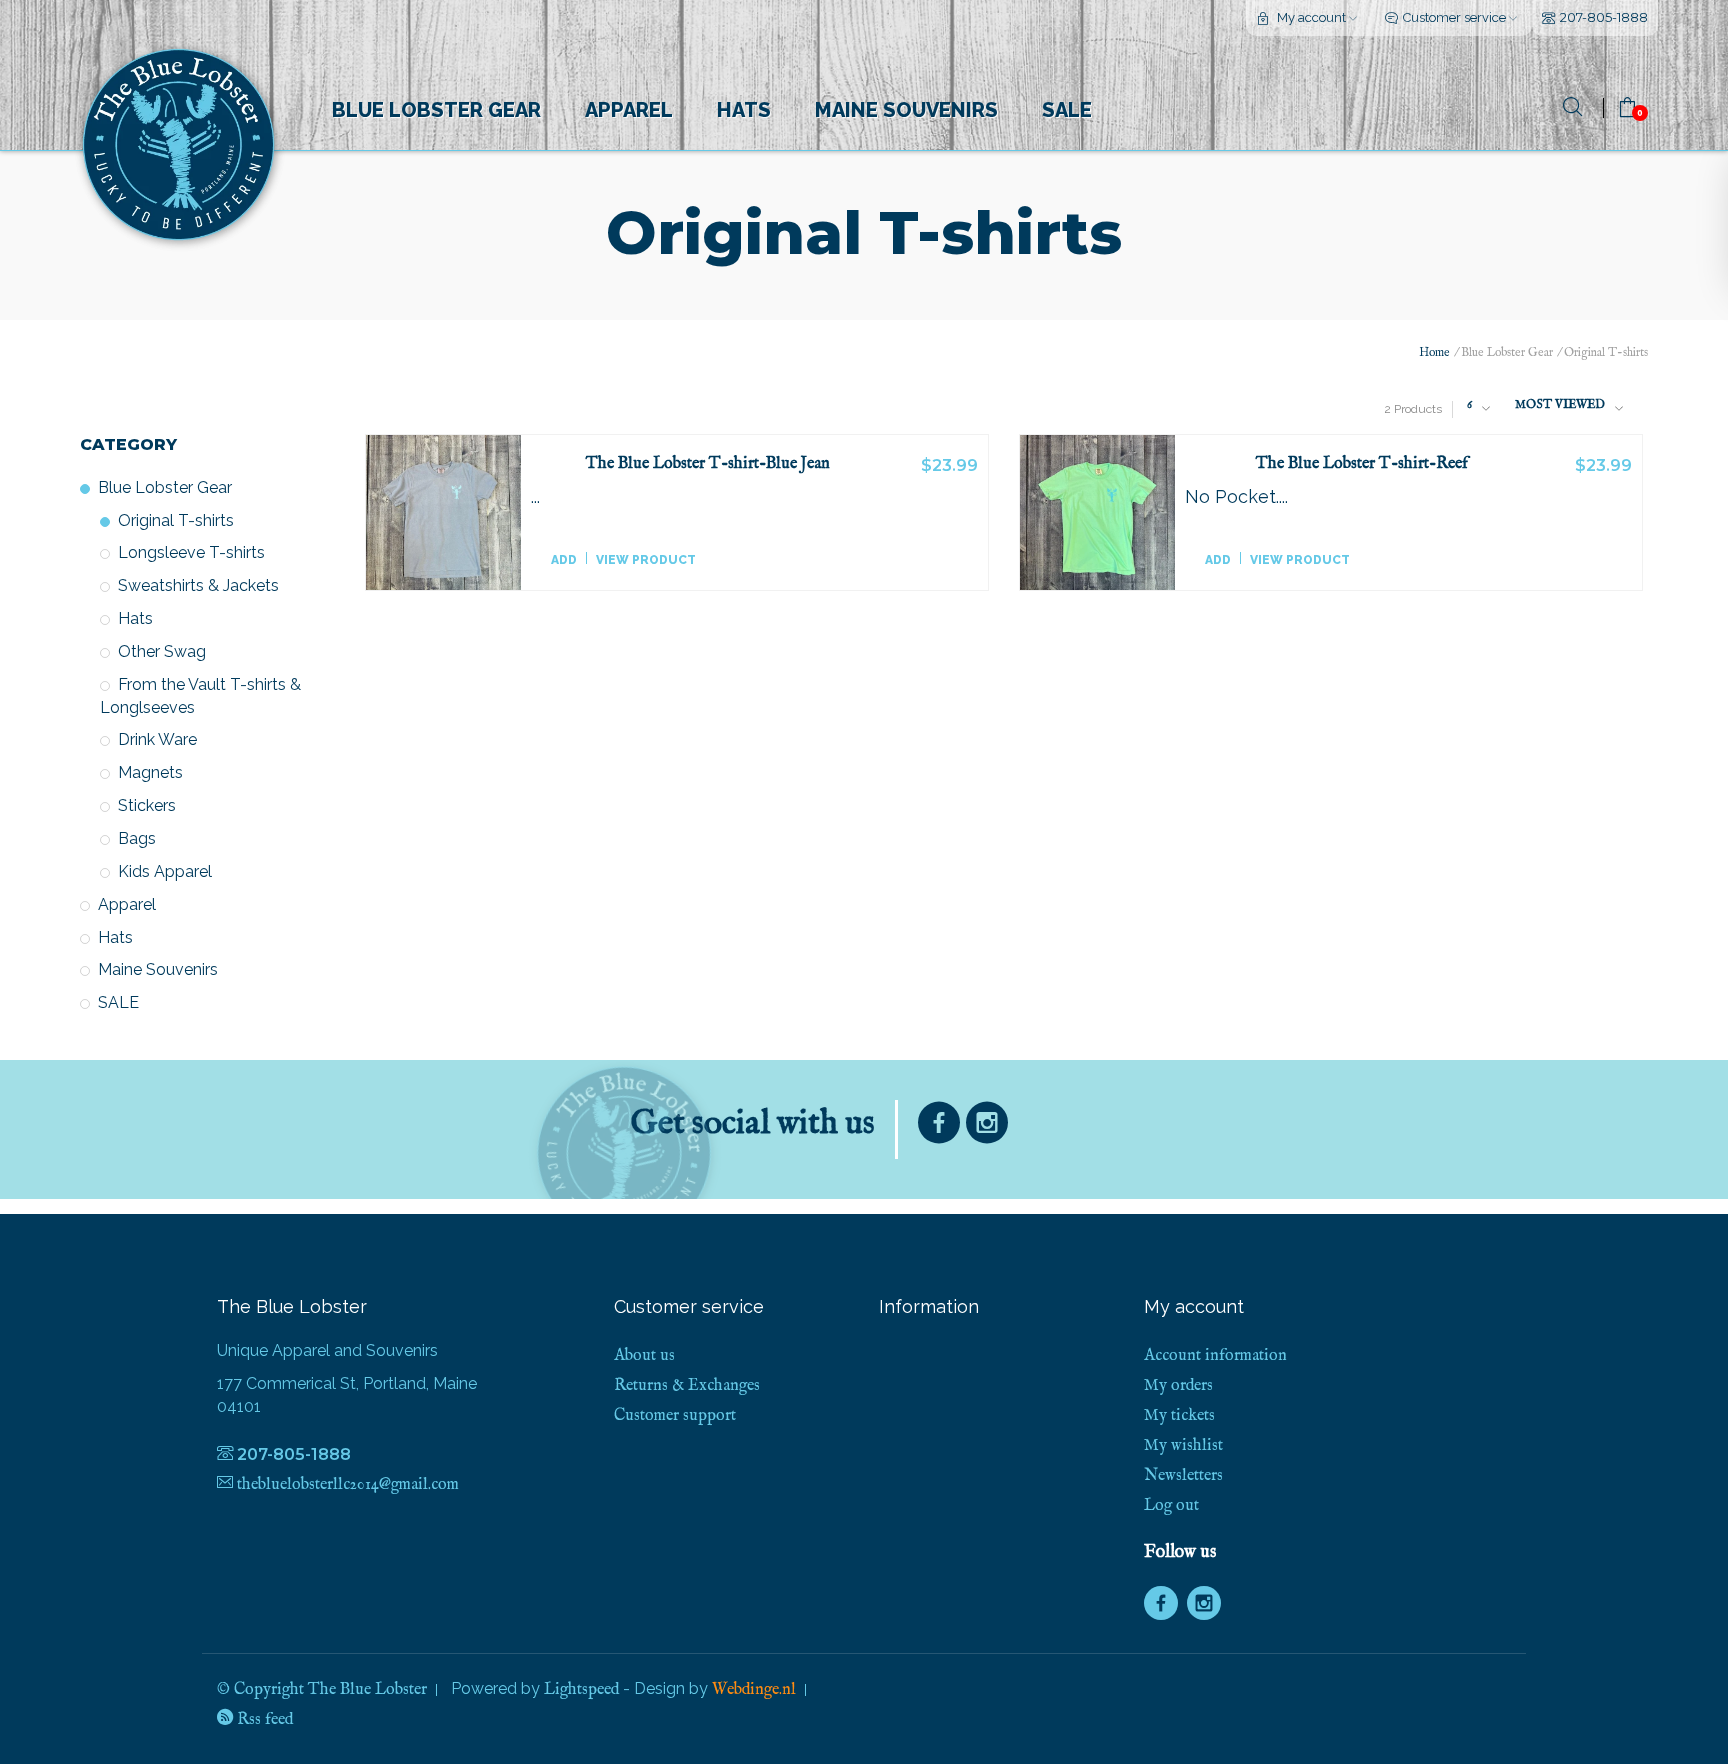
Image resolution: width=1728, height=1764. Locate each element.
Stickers (147, 805)
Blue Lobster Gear (436, 110)
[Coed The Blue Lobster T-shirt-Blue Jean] (444, 513)
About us (644, 1356)
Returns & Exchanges (687, 1386)
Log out (1171, 1506)
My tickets (1179, 1416)
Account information (1215, 1356)
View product (646, 560)
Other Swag (162, 651)
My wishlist (1183, 1446)
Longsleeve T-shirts (191, 552)
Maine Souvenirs (906, 110)
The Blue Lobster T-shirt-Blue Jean (708, 464)
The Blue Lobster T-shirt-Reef (1362, 464)
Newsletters (1183, 1476)
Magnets (150, 772)
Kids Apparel (165, 871)
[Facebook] (939, 1127)
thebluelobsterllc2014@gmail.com (348, 1485)
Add (564, 560)
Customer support (675, 1416)
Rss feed (263, 1720)
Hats (744, 110)
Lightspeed (581, 1690)
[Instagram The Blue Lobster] (987, 1127)
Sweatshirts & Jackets (198, 585)
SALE (1067, 110)
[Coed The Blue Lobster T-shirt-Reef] (1098, 513)
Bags (137, 838)
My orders (1178, 1386)
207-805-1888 (1604, 17)
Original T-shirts (176, 520)
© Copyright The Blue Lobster (322, 1690)
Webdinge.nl (754, 1690)
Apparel (629, 110)
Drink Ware (157, 739)
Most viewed (1560, 404)
